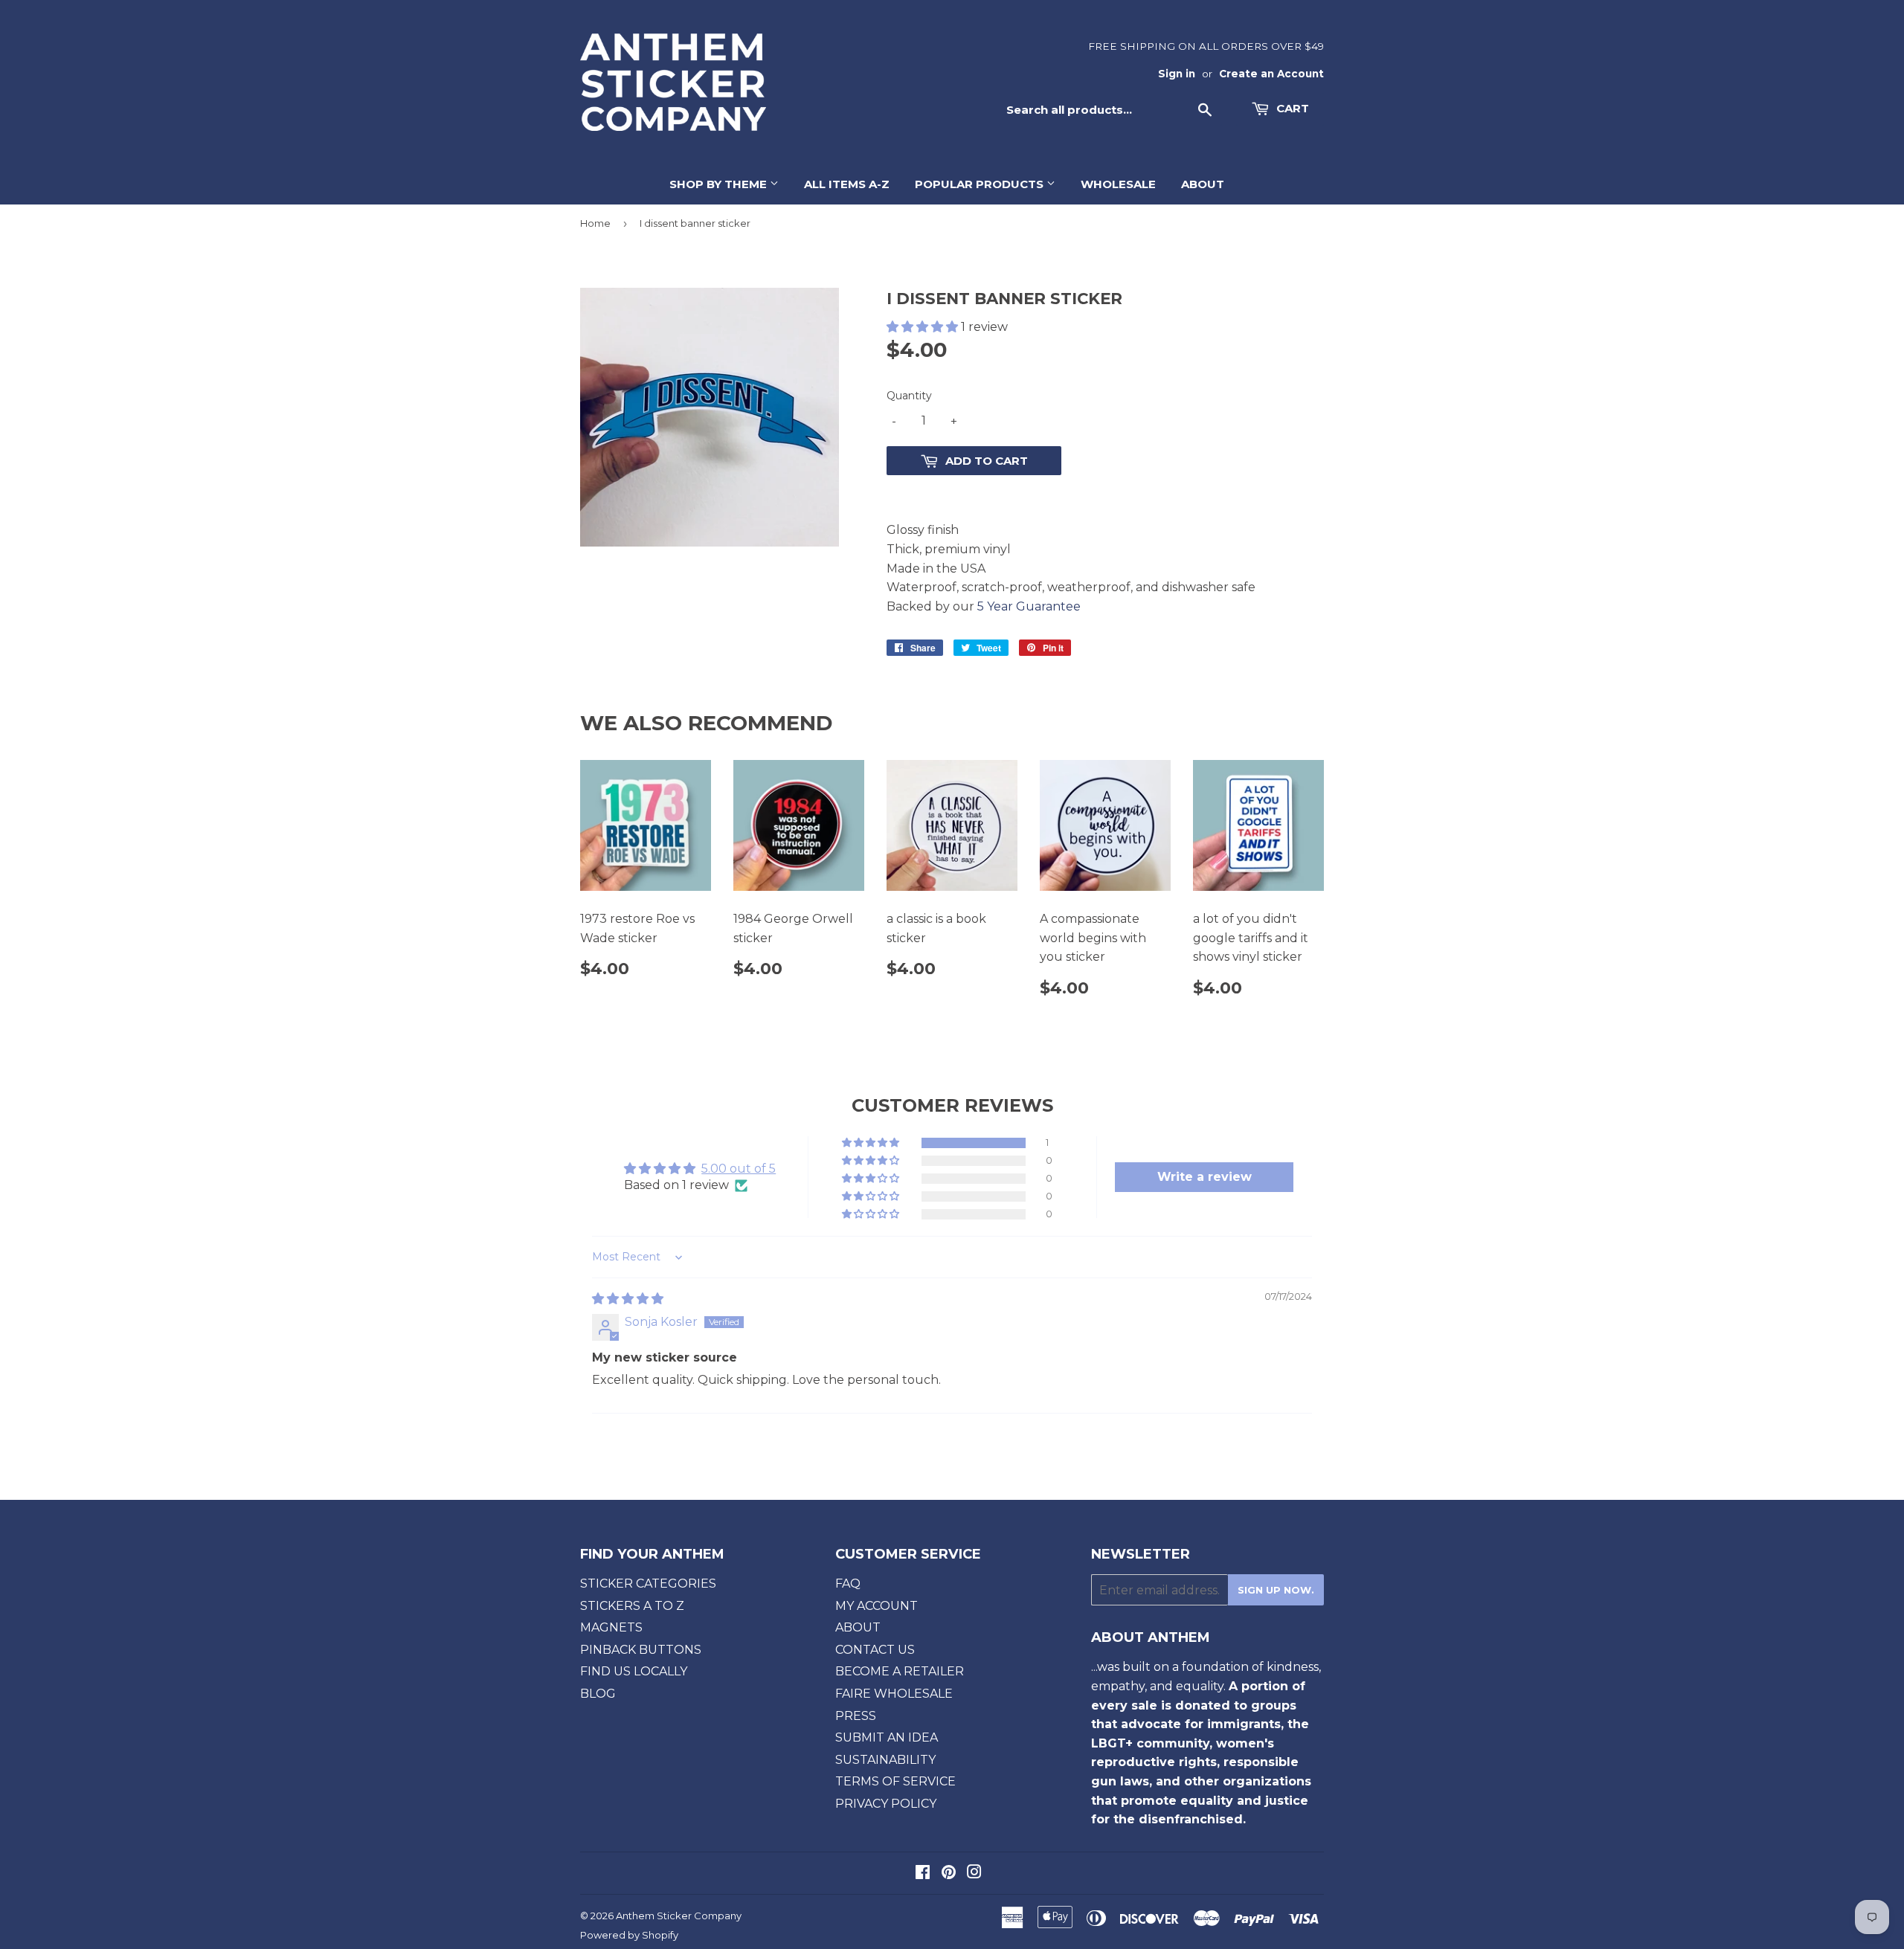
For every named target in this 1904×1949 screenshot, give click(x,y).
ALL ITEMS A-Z (847, 184)
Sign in (1177, 74)
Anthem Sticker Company (679, 1916)
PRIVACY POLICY (886, 1804)
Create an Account (1271, 74)
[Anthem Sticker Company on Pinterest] (949, 1874)
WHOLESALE (1118, 184)
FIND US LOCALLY (634, 1671)
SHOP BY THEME (720, 184)
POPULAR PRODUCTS (981, 184)
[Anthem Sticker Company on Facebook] (923, 1874)
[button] (924, 327)
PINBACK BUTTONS (641, 1650)
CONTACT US (875, 1650)
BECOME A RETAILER (900, 1671)
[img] (628, 1299)
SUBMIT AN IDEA (887, 1737)
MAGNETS (611, 1627)
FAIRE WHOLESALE (894, 1694)
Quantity (909, 396)
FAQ (848, 1584)
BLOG (598, 1694)
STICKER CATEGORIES (648, 1584)
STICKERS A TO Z (632, 1606)
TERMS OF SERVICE (895, 1781)
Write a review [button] (1205, 1177)
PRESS (856, 1716)
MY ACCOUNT (877, 1606)
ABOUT (1203, 184)
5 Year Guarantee (1029, 606)
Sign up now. (1276, 1590)
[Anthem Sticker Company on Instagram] (974, 1874)
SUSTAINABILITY (885, 1760)
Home (595, 223)
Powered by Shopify (629, 1935)
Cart (1291, 108)
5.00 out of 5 (739, 1169)
